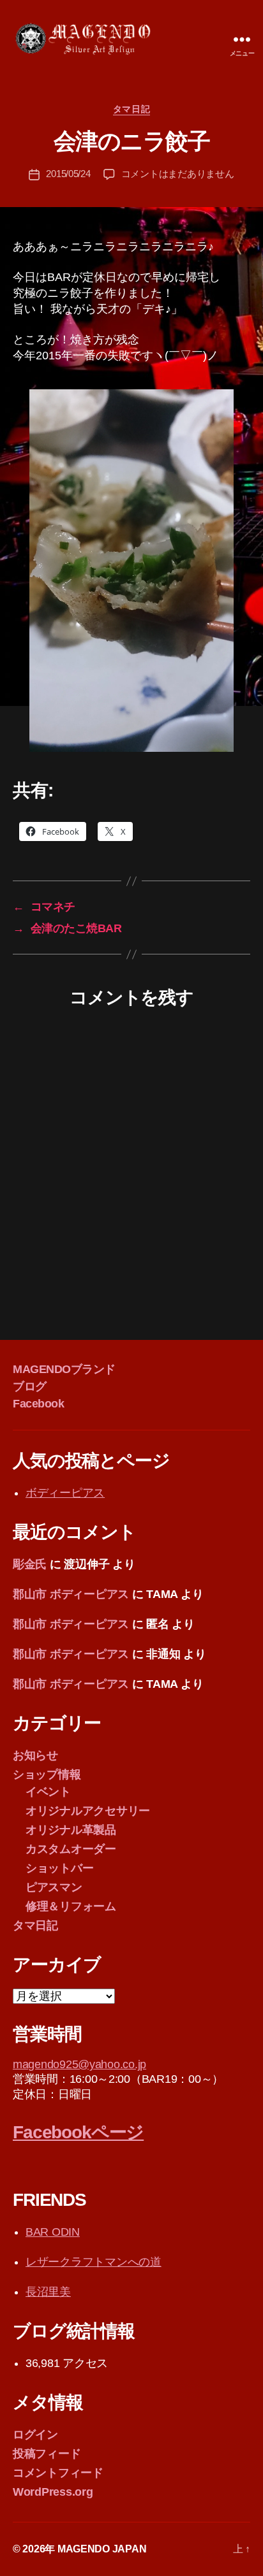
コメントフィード (58, 2473)
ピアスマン (54, 1887)
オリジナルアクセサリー (88, 1811)
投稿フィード (47, 2454)
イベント (48, 1792)
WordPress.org (53, 2492)
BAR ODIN (53, 2232)
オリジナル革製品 (71, 1830)
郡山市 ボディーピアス (71, 1594)
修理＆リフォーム (71, 1906)
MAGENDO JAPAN (102, 2549)
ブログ (30, 1386)
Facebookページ (78, 2132)
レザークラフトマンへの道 (94, 2262)
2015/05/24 (68, 174)
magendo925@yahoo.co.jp (79, 2064)
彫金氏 (30, 1564)
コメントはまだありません (178, 174)
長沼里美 (48, 2292)
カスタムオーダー (71, 1849)
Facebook (38, 1404)
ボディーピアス (65, 1493)
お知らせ (35, 1755)
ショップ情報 (47, 1774)
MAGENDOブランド (64, 1369)
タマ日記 (131, 109)
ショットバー (59, 1868)
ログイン (35, 2435)
